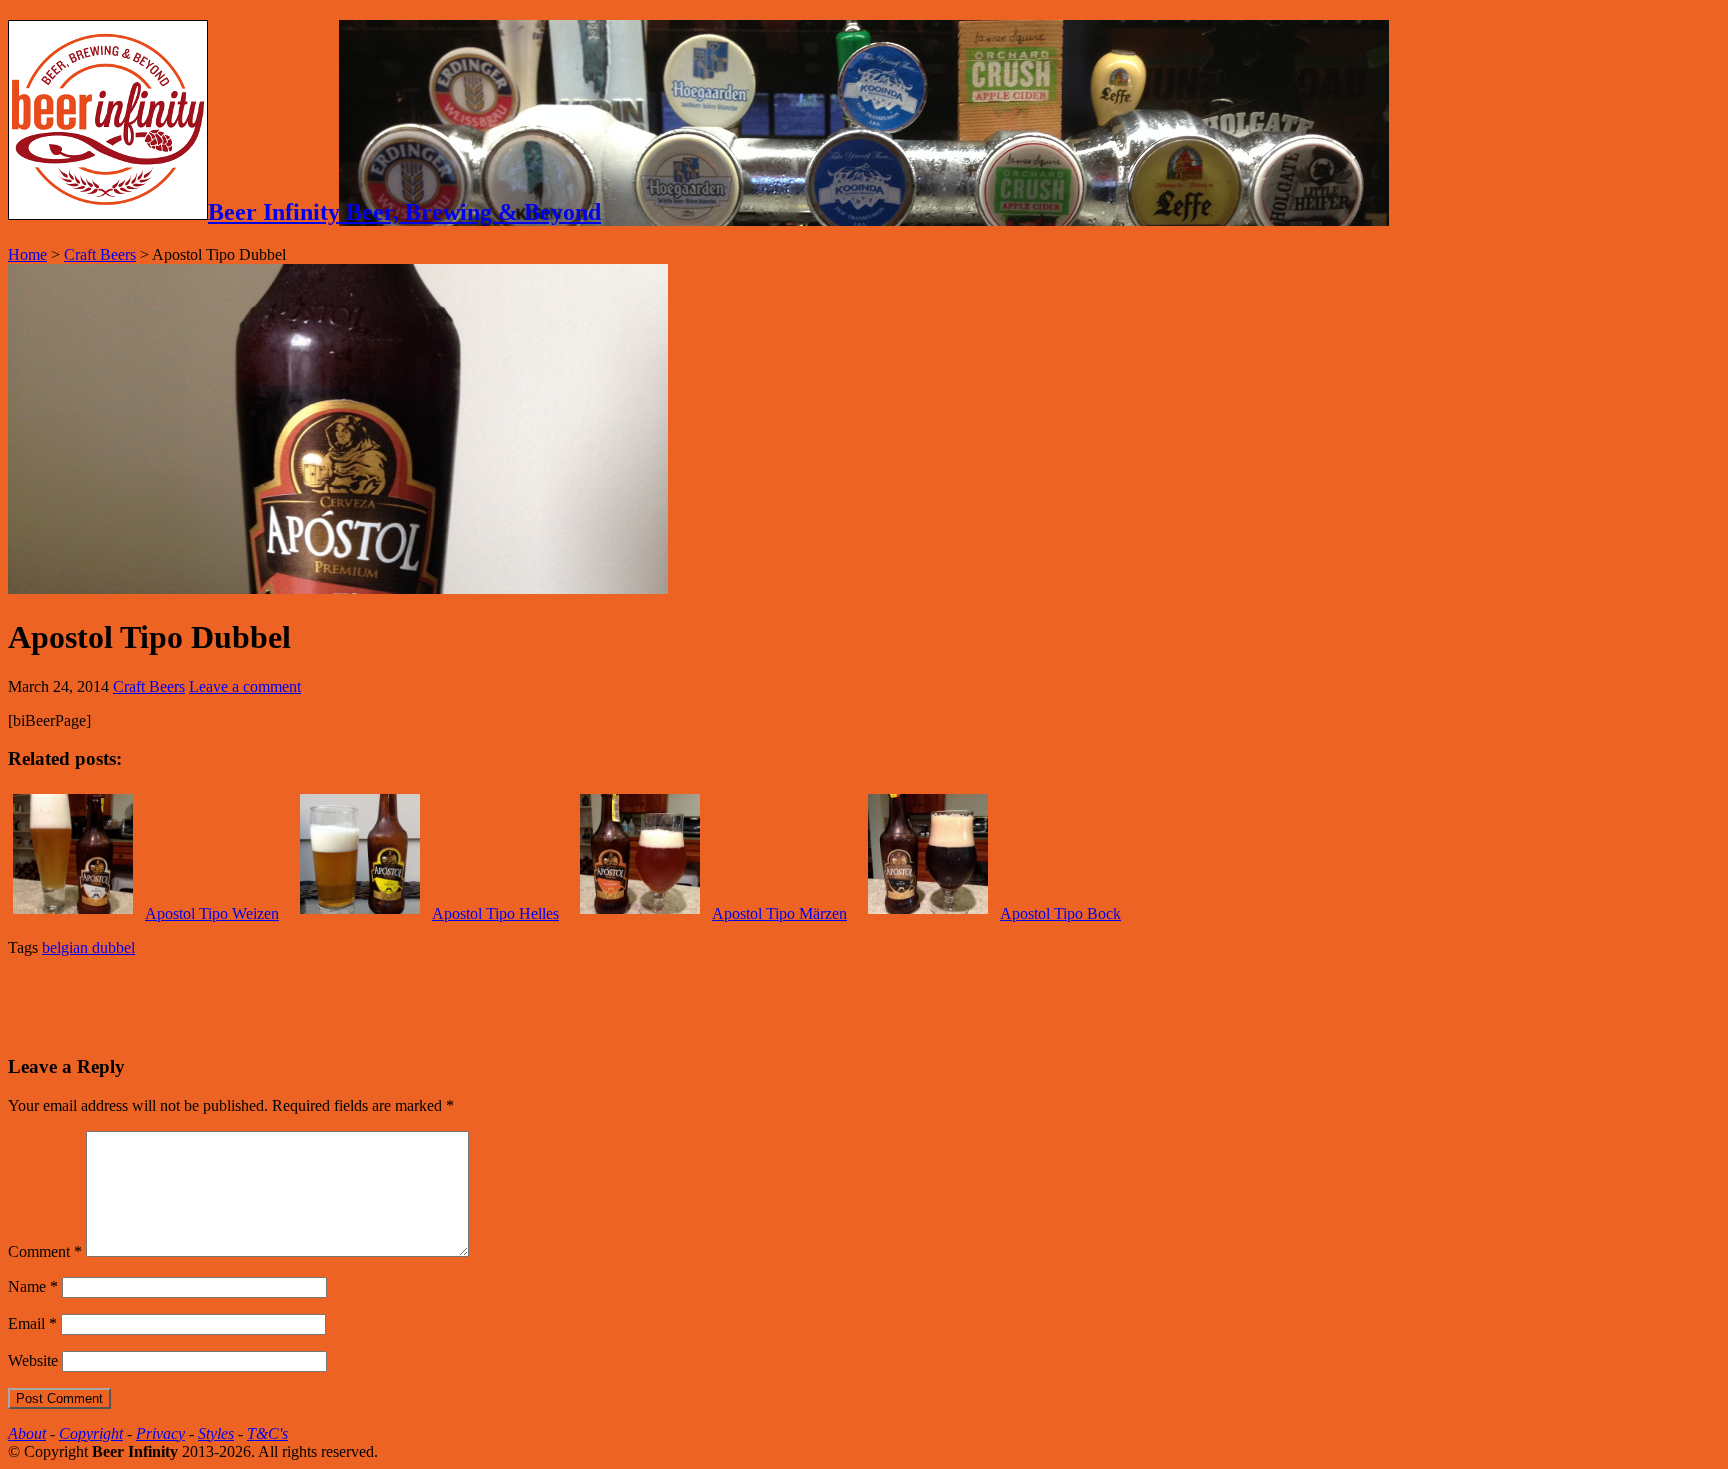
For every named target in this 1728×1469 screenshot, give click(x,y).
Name (33, 1286)
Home (27, 254)
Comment (45, 1251)
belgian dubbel (88, 947)
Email (32, 1323)
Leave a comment (245, 686)
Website (33, 1360)
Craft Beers (100, 254)
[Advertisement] (242, 1003)
